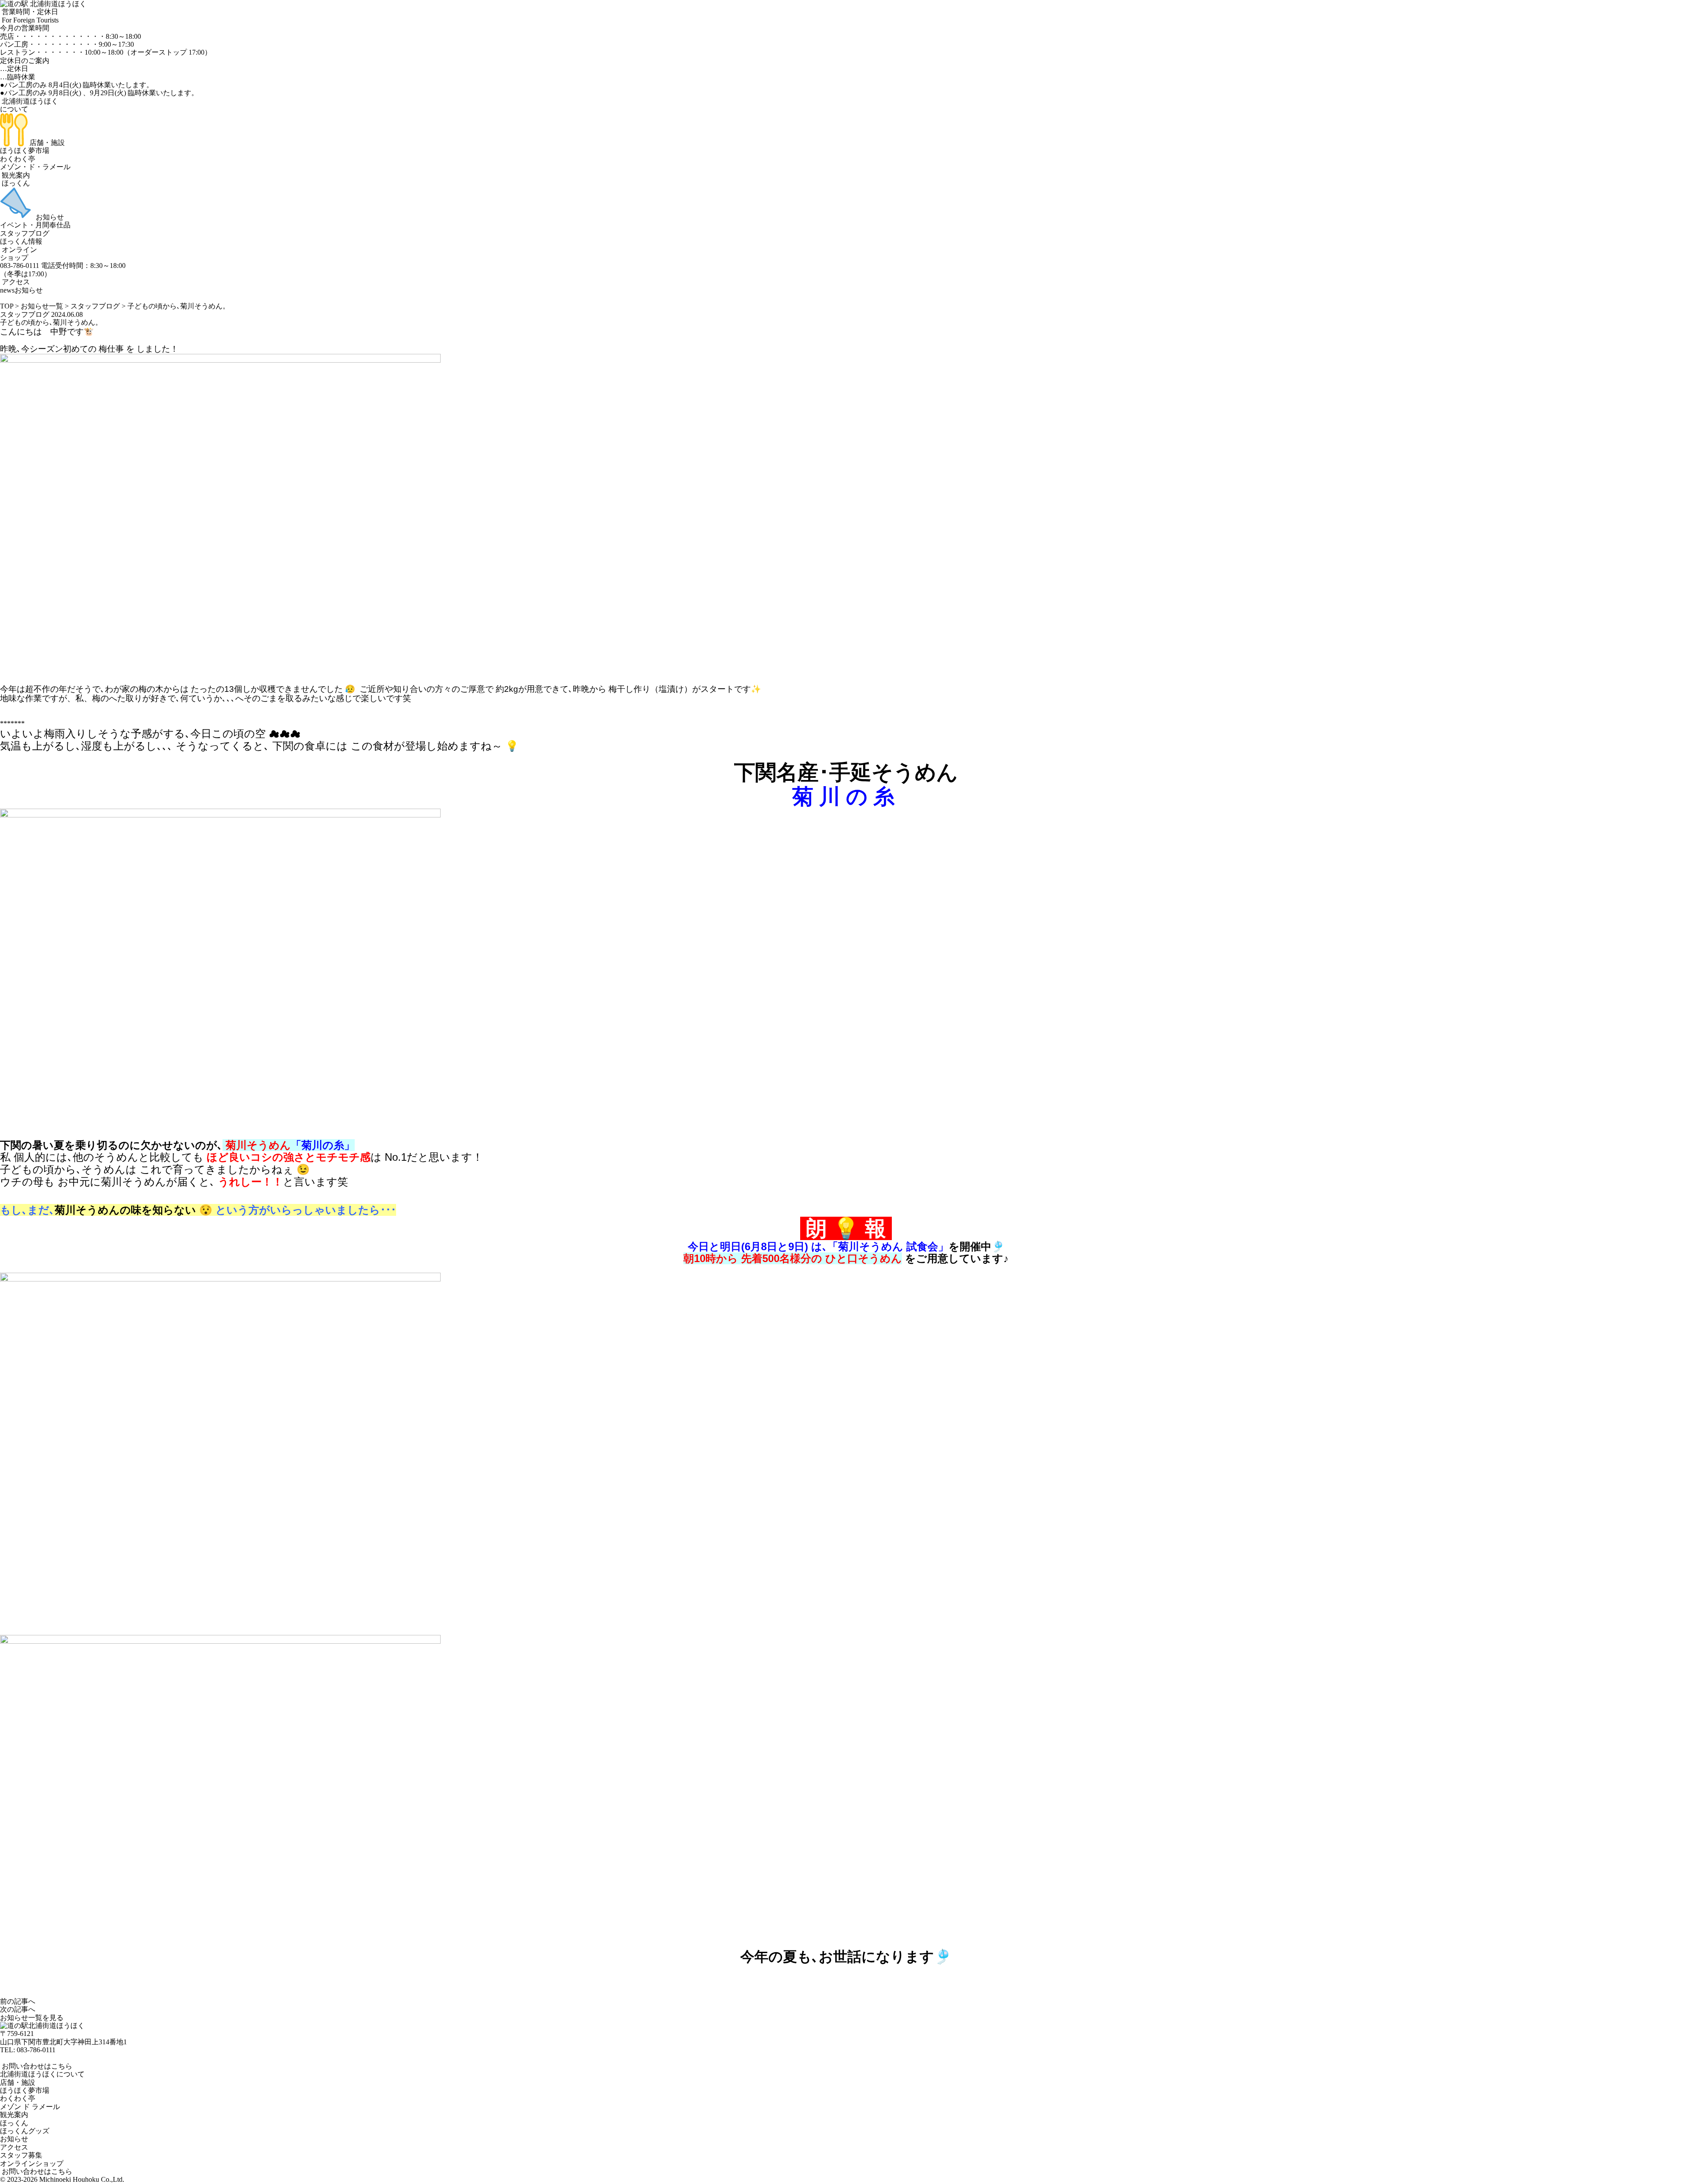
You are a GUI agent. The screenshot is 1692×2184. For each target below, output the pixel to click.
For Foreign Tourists (29, 20)
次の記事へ (18, 2009)
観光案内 (15, 175)
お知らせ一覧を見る (32, 2018)
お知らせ (49, 217)
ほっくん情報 (21, 241)
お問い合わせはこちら (36, 2066)
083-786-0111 (36, 2050)
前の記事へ (18, 2001)
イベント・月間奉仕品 (35, 225)
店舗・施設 (46, 143)
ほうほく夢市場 (25, 150)
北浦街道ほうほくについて (42, 2074)
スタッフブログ (25, 233)
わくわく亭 (18, 159)
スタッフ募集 (21, 2155)
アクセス (15, 282)
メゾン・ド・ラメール (35, 167)
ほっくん (15, 183)
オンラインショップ (19, 254)
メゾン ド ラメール (30, 2107)
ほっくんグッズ (25, 2131)
